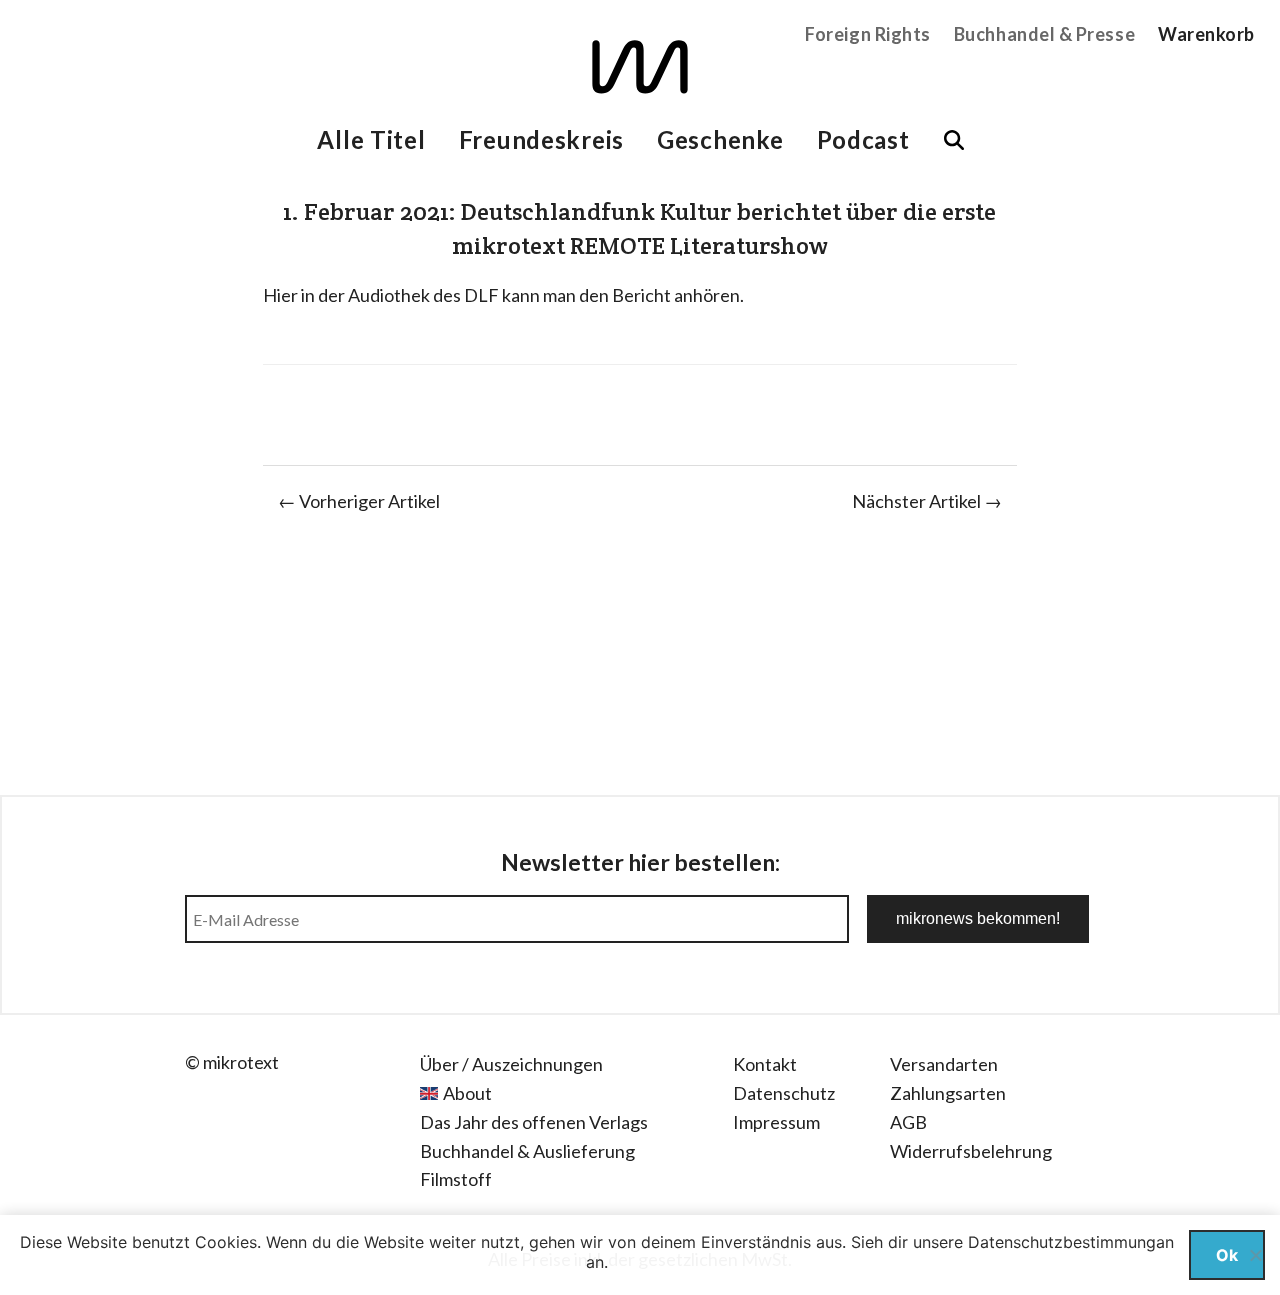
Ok (1227, 1255)
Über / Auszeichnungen (511, 1064)
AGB (908, 1122)
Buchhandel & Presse (1044, 34)
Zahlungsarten (948, 1093)
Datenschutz (784, 1093)
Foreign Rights (868, 34)
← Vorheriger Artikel (359, 501)
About (467, 1093)
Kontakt (765, 1064)
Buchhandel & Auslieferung (527, 1151)
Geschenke (720, 139)
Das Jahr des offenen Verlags (534, 1122)
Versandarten (944, 1064)
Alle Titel (371, 139)
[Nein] (1255, 1255)
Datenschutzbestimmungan (1071, 1242)
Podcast (863, 139)
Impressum (776, 1122)
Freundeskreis (541, 139)
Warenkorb (1206, 34)
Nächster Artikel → (927, 501)
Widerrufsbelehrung (971, 1151)
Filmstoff (456, 1179)
